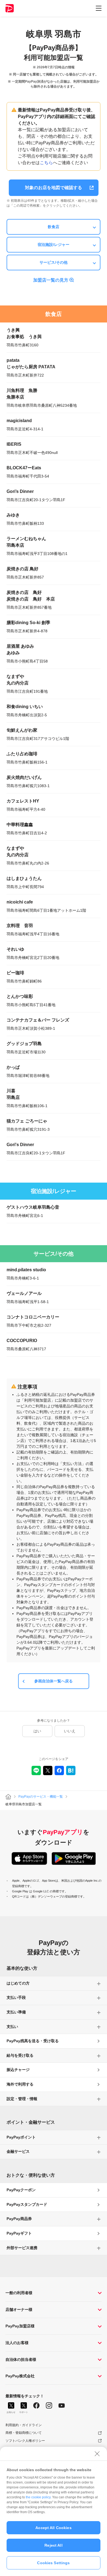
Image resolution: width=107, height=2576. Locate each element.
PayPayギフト (19, 2233)
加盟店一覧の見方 (51, 280)
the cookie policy (38, 2497)
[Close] (97, 2454)
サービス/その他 (54, 262)
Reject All (53, 2545)
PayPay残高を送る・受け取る (33, 2041)
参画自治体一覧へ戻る (54, 1681)
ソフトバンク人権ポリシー (25, 2441)
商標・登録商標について (24, 2433)
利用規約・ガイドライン (24, 2425)
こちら (46, 163)
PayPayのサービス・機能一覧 (41, 1797)
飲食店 (54, 227)
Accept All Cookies (54, 2528)
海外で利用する (20, 2084)
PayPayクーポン (21, 2190)
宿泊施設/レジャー (54, 245)
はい (37, 1731)
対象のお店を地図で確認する (54, 188)
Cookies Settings (53, 2563)
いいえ (70, 1731)
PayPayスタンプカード (27, 2204)
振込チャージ (18, 2070)
